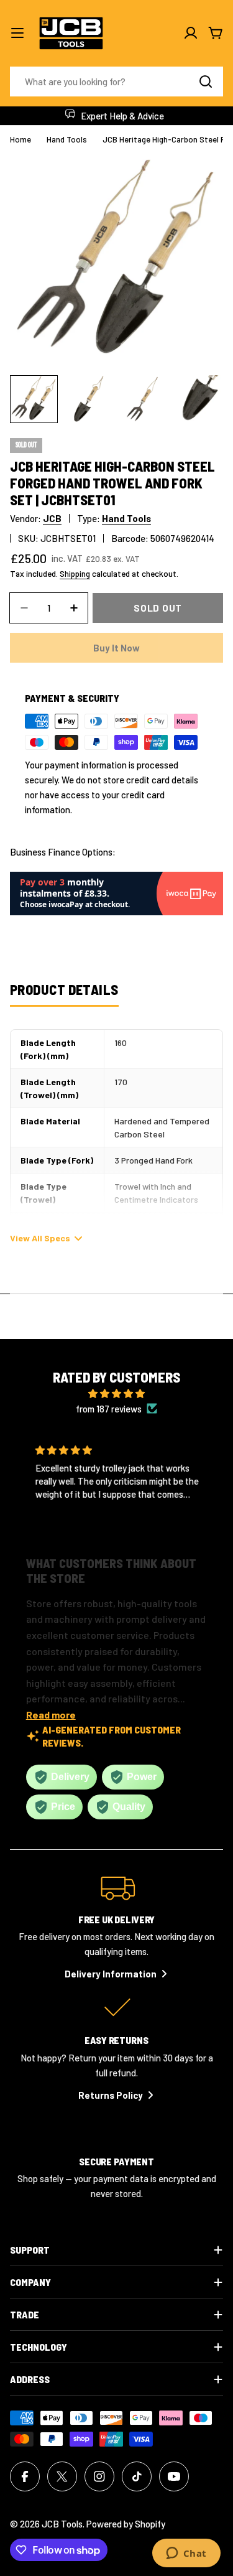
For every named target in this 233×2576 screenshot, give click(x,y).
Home (21, 139)
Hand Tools (67, 139)
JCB (52, 518)
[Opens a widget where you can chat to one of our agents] (186, 2554)
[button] (107, 1524)
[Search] (206, 82)
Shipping (75, 573)
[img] (117, 1393)
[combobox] (116, 82)
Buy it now (116, 648)
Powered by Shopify (126, 2524)
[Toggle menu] (17, 33)
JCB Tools (62, 2524)
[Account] (191, 33)
